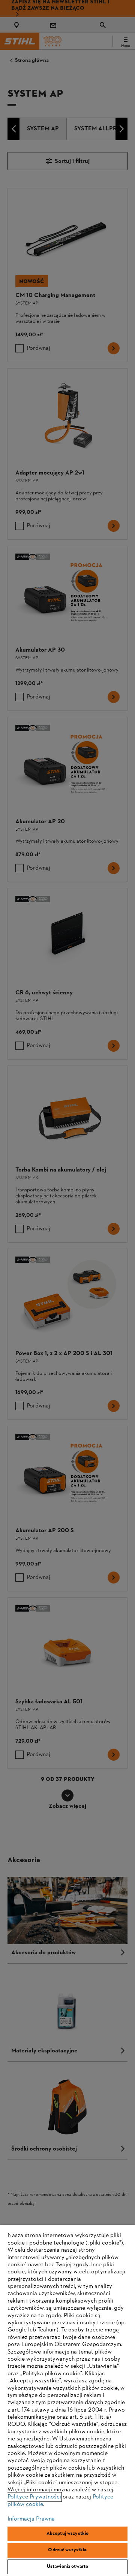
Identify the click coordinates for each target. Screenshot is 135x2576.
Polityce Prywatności (34, 2497)
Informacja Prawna (31, 2519)
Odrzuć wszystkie (67, 2550)
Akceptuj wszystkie (67, 2534)
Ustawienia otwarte (67, 2567)
